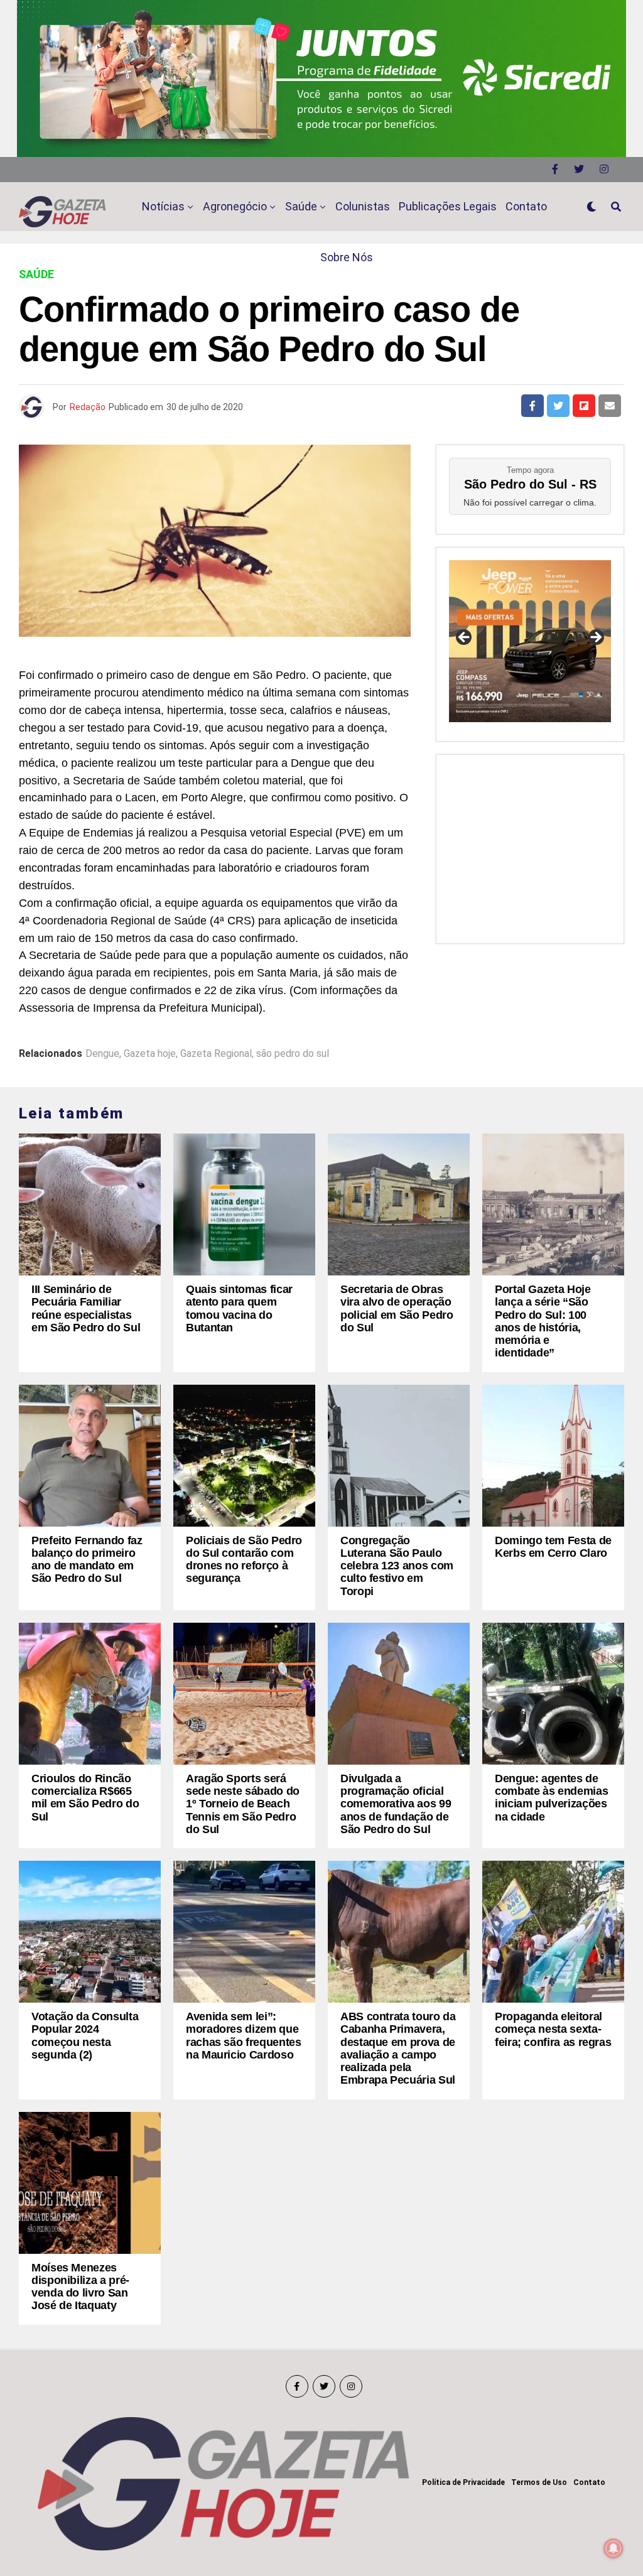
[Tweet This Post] (558, 406)
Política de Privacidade (463, 2482)
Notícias (163, 206)
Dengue (102, 1054)
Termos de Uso (539, 2482)
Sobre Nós (347, 257)
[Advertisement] (530, 846)
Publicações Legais (448, 206)
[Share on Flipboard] (584, 406)
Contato (526, 206)
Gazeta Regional (216, 1054)
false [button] (465, 638)
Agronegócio (235, 206)
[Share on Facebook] (532, 406)
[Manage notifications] (613, 2548)
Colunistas (363, 206)
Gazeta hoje (150, 1054)
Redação (88, 407)
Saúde (301, 206)
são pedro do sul (293, 1054)
